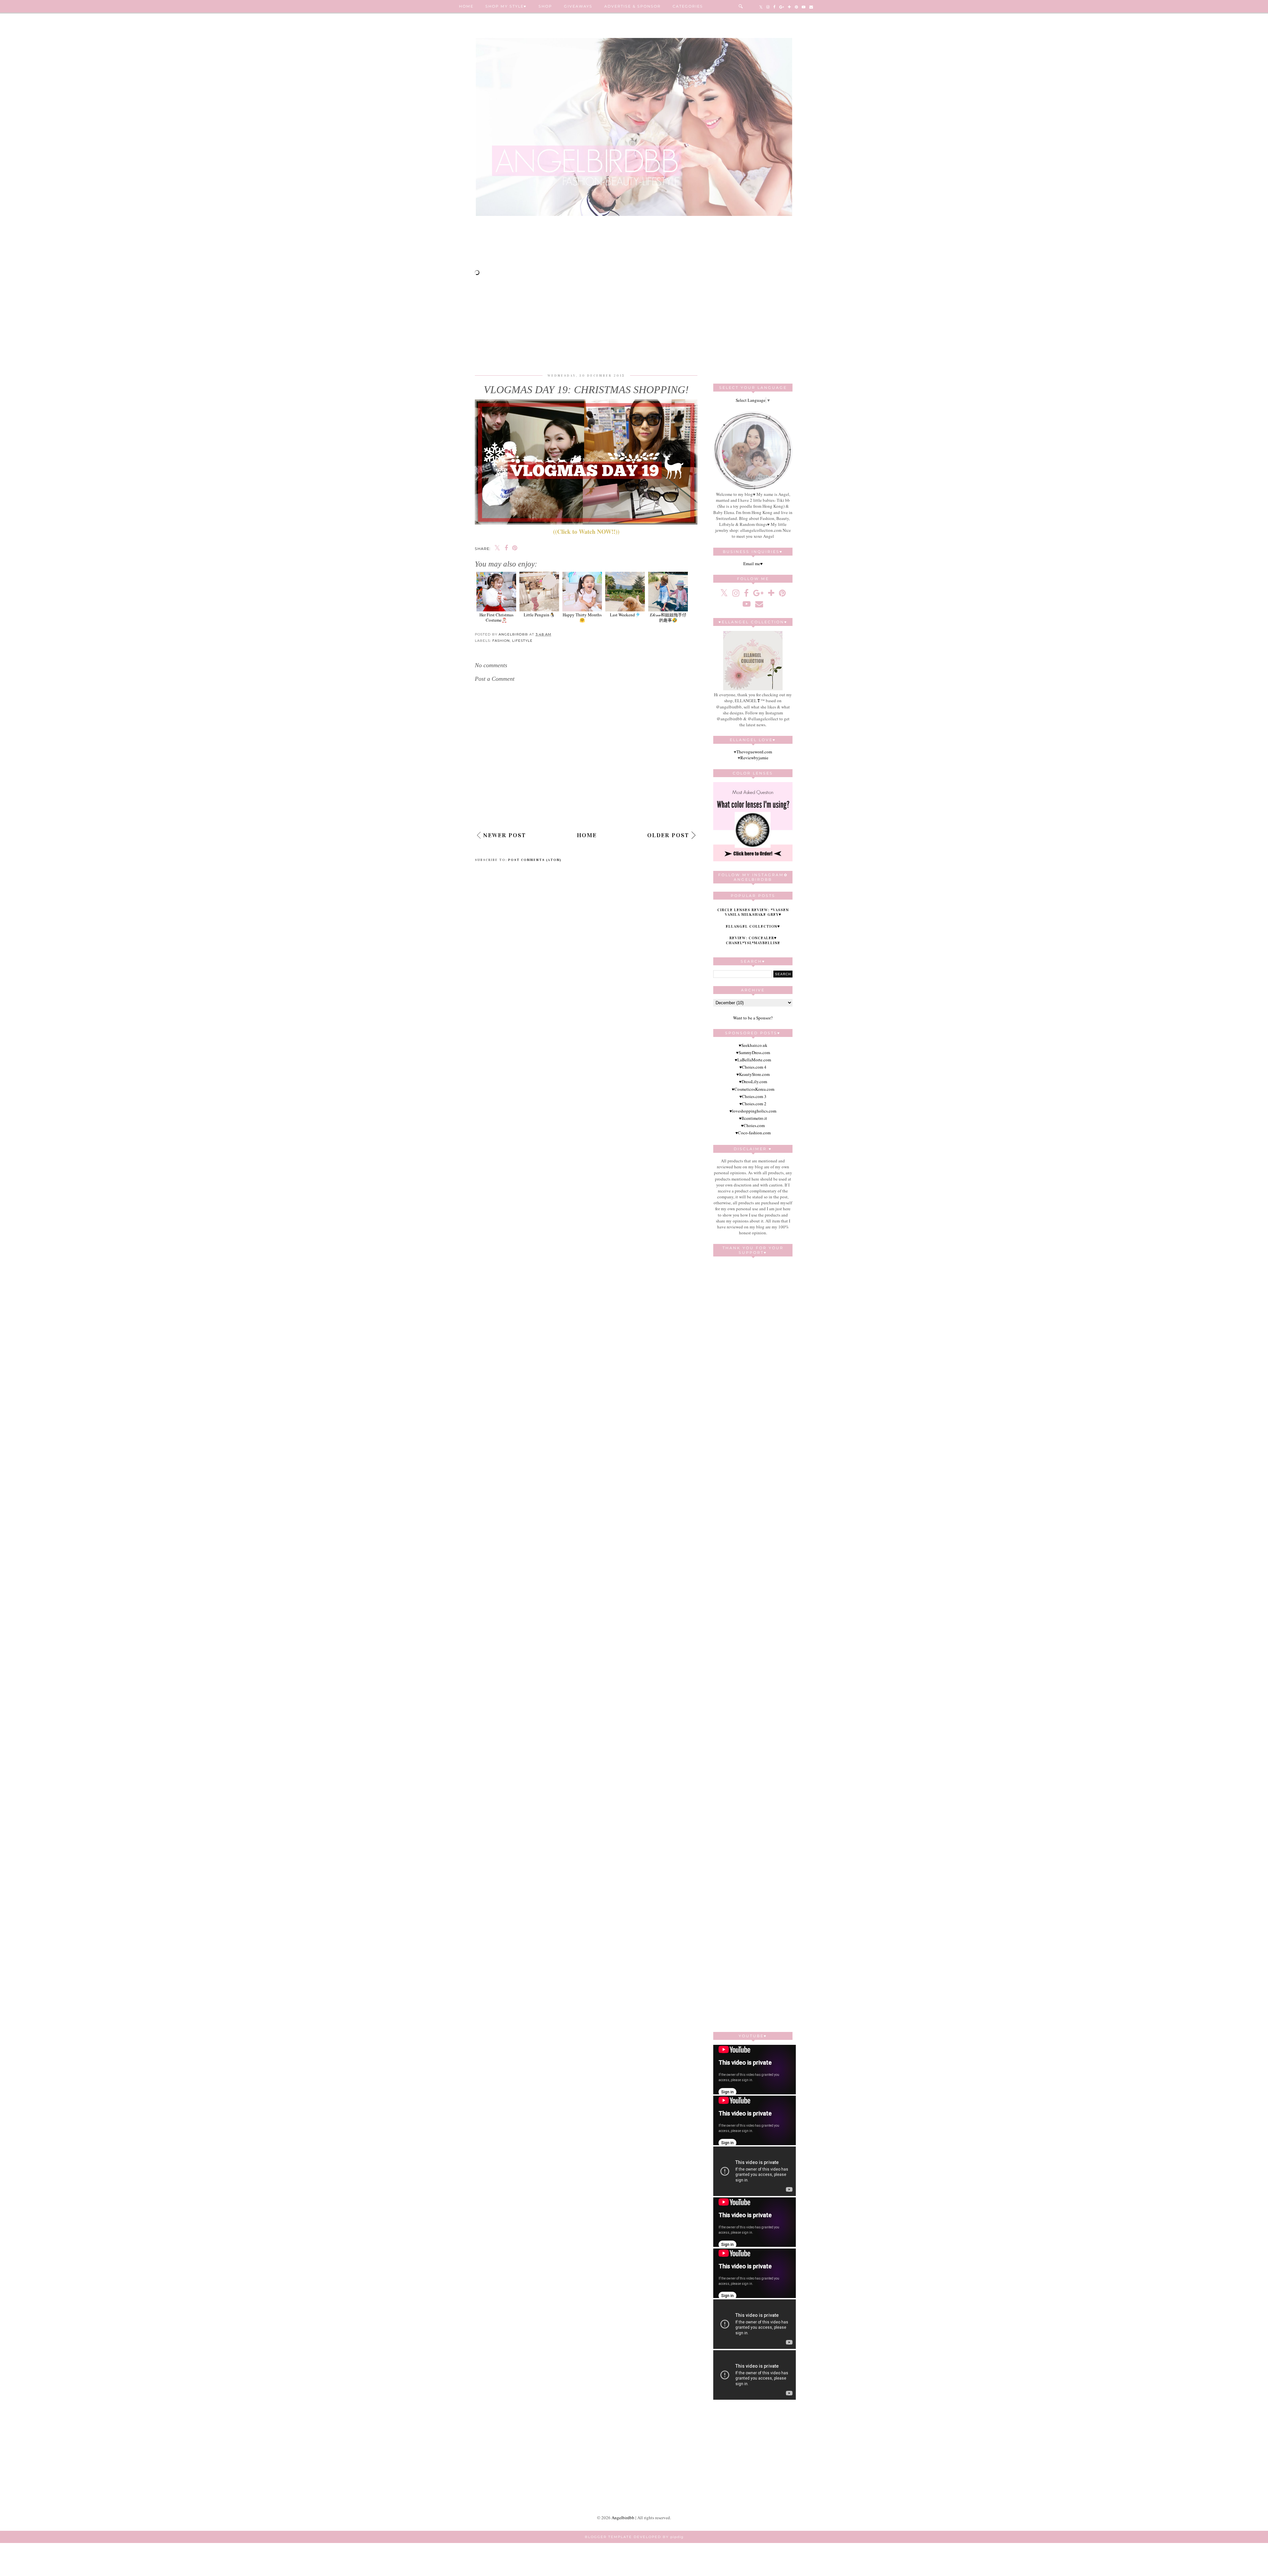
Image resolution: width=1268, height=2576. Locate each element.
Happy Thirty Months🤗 (582, 617)
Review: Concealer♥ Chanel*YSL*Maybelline (753, 940)
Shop (545, 6)
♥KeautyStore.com (753, 1074)
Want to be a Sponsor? (753, 1018)
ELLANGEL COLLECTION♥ (753, 926)
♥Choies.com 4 (753, 1067)
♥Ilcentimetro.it (753, 1118)
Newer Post (505, 835)
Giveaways (578, 6)
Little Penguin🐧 (539, 615)
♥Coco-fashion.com (753, 1133)
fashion (501, 641)
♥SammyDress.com (753, 1052)
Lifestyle (522, 641)
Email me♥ (753, 564)
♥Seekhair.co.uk (753, 1045)
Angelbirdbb (623, 2518)
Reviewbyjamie (754, 758)
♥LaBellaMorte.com (753, 1060)
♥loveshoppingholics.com (753, 1111)
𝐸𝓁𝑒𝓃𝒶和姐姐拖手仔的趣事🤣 (668, 617)
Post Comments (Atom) (535, 860)
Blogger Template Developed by (634, 2537)
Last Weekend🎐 (625, 615)
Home (466, 6)
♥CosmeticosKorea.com (753, 1089)
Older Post (668, 835)
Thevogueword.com (754, 752)
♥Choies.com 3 (753, 1096)
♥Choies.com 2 (753, 1104)
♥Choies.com (753, 1125)
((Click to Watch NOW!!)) (586, 532)
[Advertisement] (634, 246)
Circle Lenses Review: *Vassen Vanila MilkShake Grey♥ (753, 912)
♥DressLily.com (753, 1082)
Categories (688, 6)
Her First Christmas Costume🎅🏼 (496, 617)
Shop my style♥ (506, 6)
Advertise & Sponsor (633, 6)
